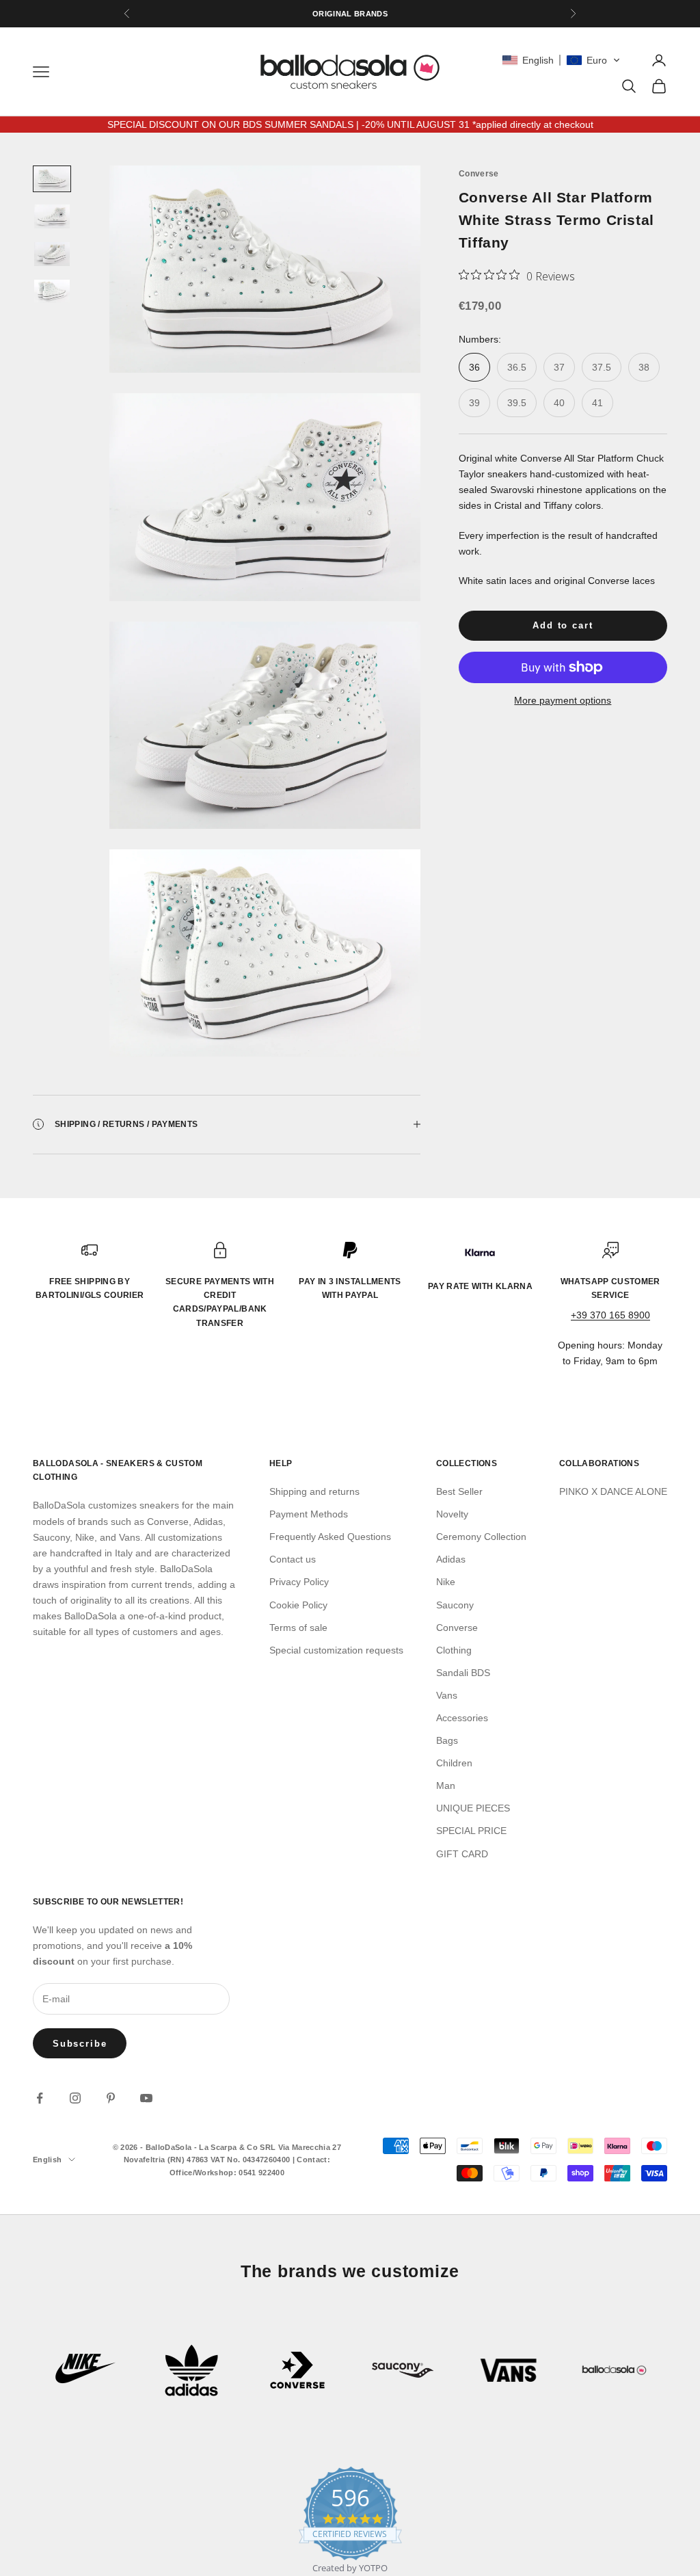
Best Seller (459, 1491)
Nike (446, 1582)
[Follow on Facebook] (40, 2098)
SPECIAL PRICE (471, 1831)
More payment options (563, 700)
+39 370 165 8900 (610, 1315)
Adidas (451, 1559)
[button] (561, 60)
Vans (447, 1695)
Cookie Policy (298, 1605)
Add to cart (563, 625)
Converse (479, 174)
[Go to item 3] (52, 254)
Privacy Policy (299, 1582)
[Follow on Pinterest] (111, 2098)
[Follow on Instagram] (75, 2098)
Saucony (455, 1605)
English (47, 2160)
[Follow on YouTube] (146, 2098)
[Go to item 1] (52, 179)
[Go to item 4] (52, 292)
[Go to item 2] (52, 216)
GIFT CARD (462, 1854)
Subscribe (80, 2044)
